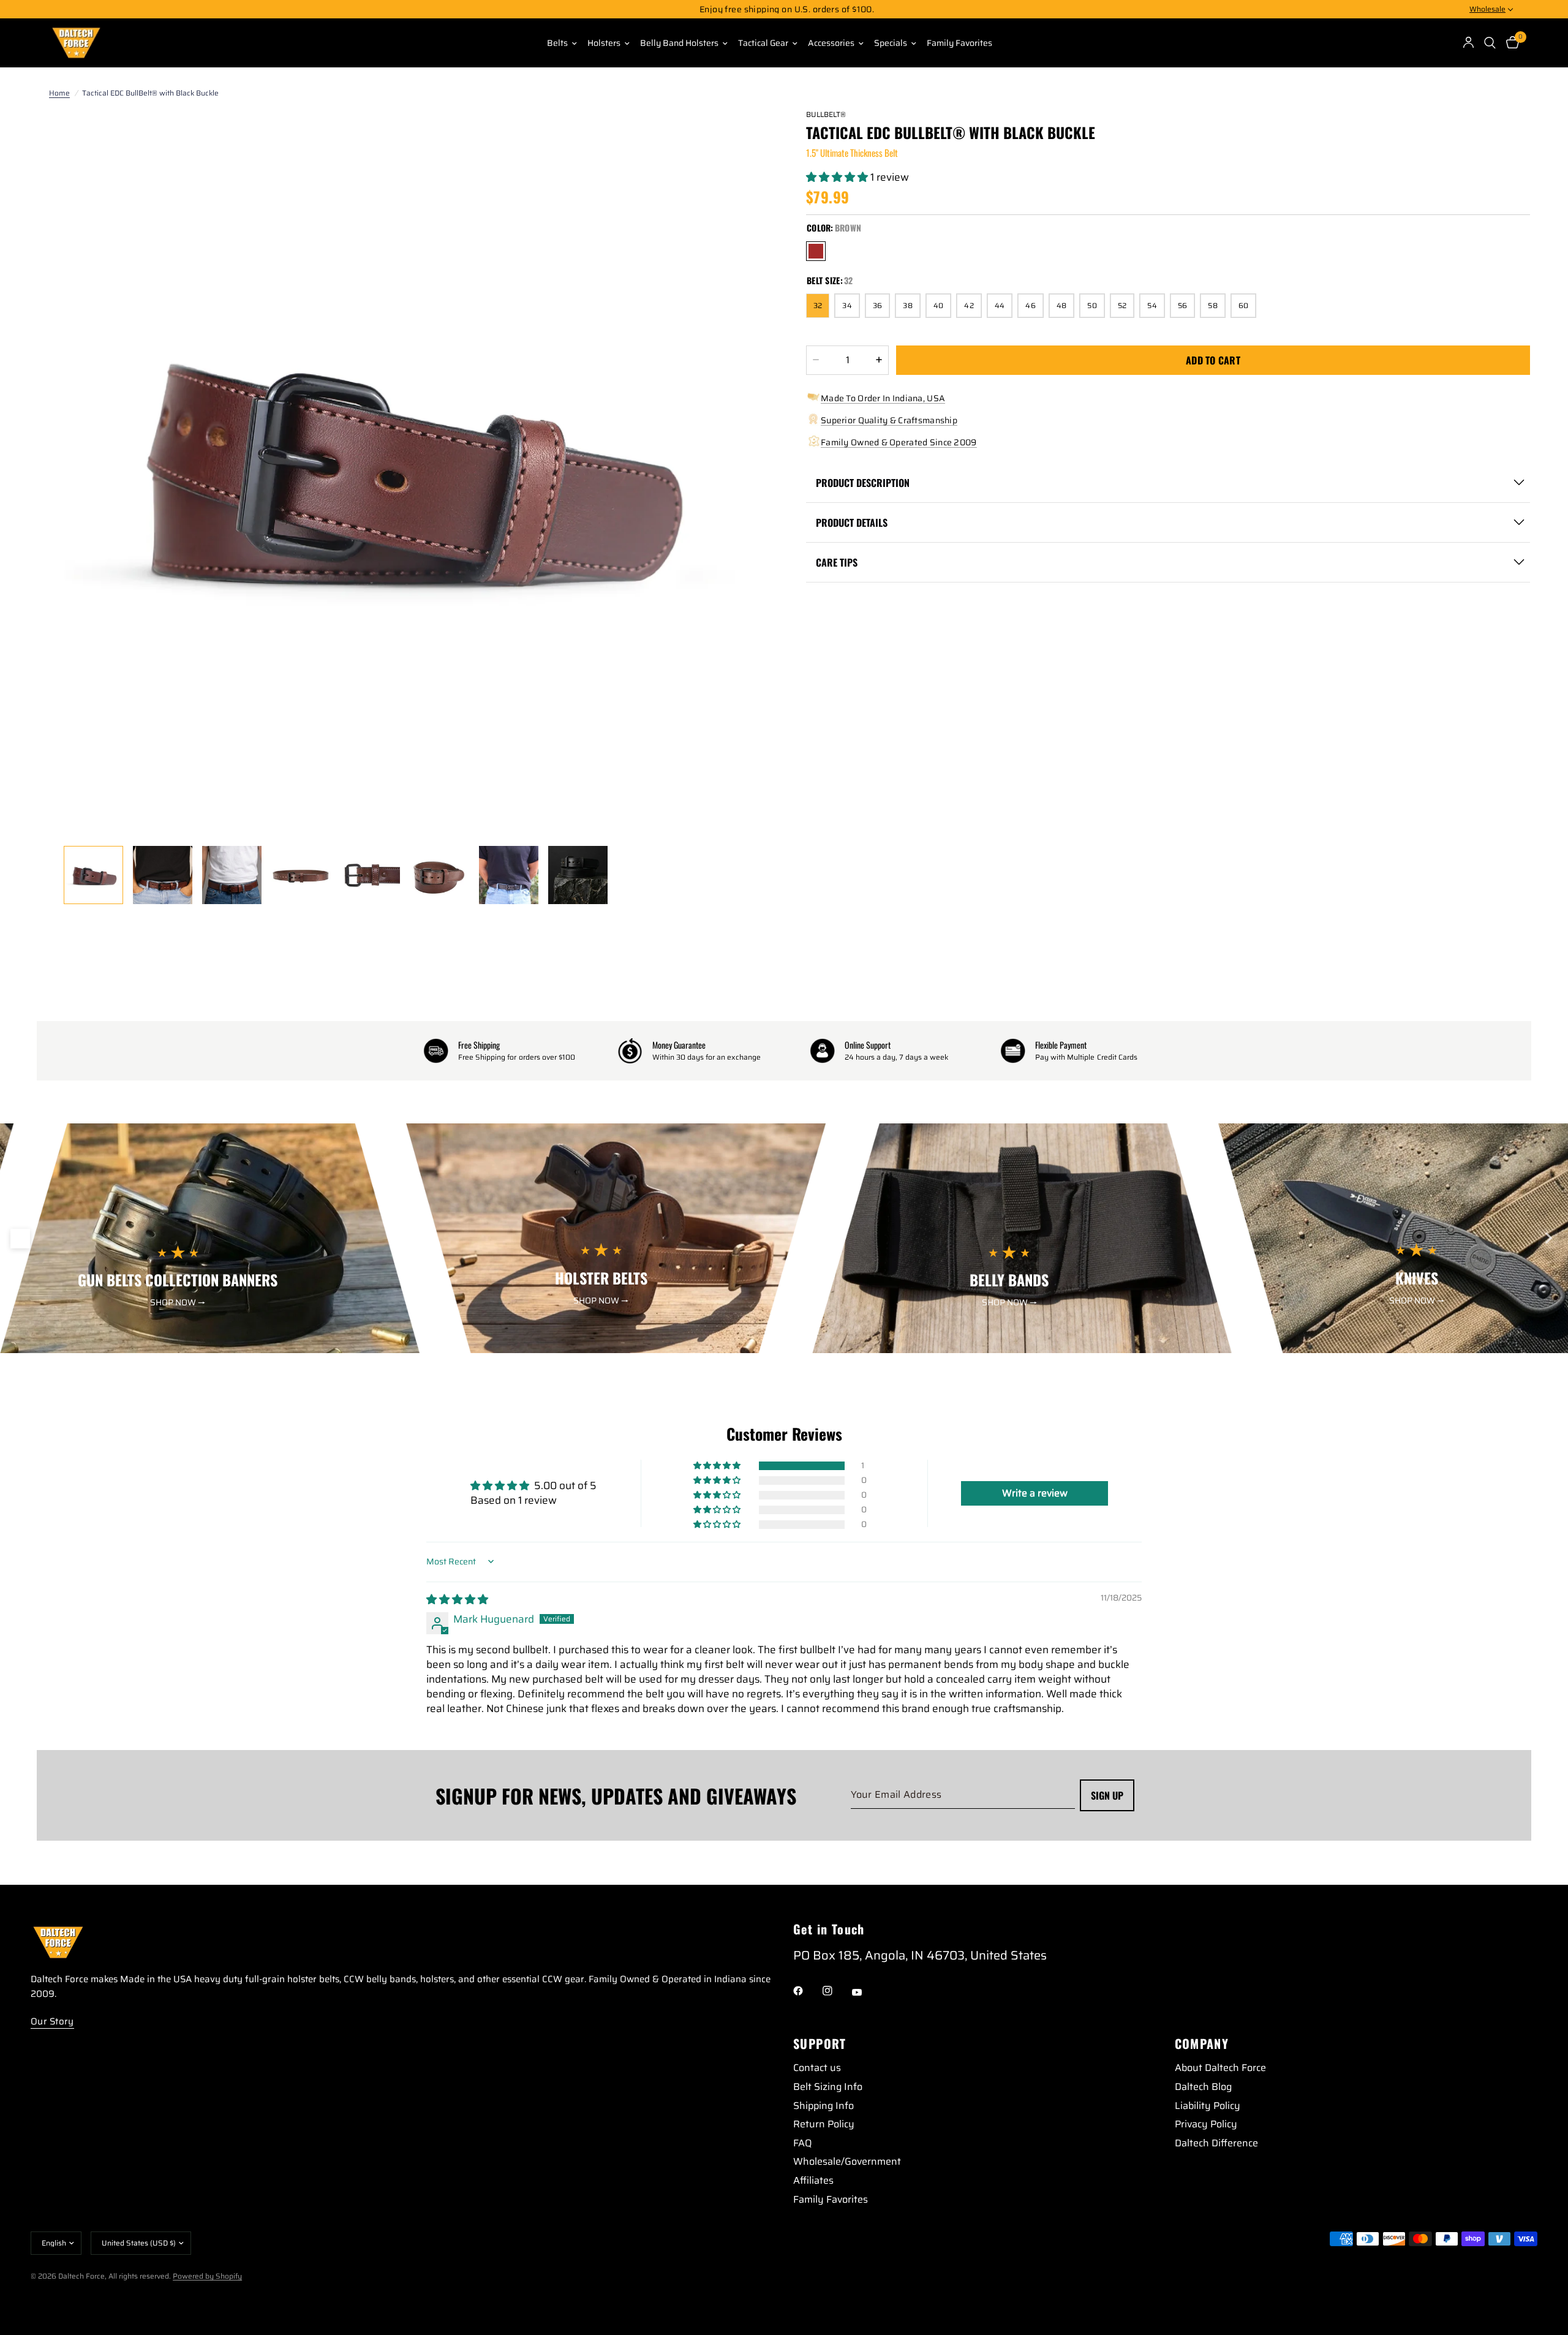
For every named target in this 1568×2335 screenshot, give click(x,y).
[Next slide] (1548, 1239)
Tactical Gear (763, 43)
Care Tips (837, 562)
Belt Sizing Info (828, 2087)
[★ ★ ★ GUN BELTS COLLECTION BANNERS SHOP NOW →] (210, 1345)
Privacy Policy (1206, 2124)
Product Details (852, 522)
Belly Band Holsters (679, 43)
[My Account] (1469, 43)
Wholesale (1487, 9)
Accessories (831, 43)
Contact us (817, 2068)
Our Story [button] (52, 2022)
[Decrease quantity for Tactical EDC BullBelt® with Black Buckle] (816, 360)
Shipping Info (824, 2106)
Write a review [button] (1035, 1493)
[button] (838, 177)
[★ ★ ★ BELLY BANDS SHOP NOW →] (1022, 1345)
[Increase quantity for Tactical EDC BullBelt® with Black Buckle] (879, 360)
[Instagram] (836, 1991)
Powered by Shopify (207, 2276)
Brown (816, 251)
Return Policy (824, 2124)
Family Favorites (959, 43)
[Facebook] (807, 1991)
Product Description (863, 483)
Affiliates (813, 2180)
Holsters (604, 43)
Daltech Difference (1216, 2143)
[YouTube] (865, 1993)
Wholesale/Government (847, 2161)
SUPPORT (820, 2043)
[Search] (1490, 43)
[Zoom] (736, 134)
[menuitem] (557, 43)
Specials (891, 43)
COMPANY (1202, 2043)
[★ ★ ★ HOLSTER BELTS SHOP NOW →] (616, 1345)
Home (59, 93)
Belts (557, 43)
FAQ (802, 2143)
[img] (457, 1599)
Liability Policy (1208, 2106)
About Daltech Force (1220, 2068)
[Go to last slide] (20, 1239)
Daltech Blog (1203, 2087)
